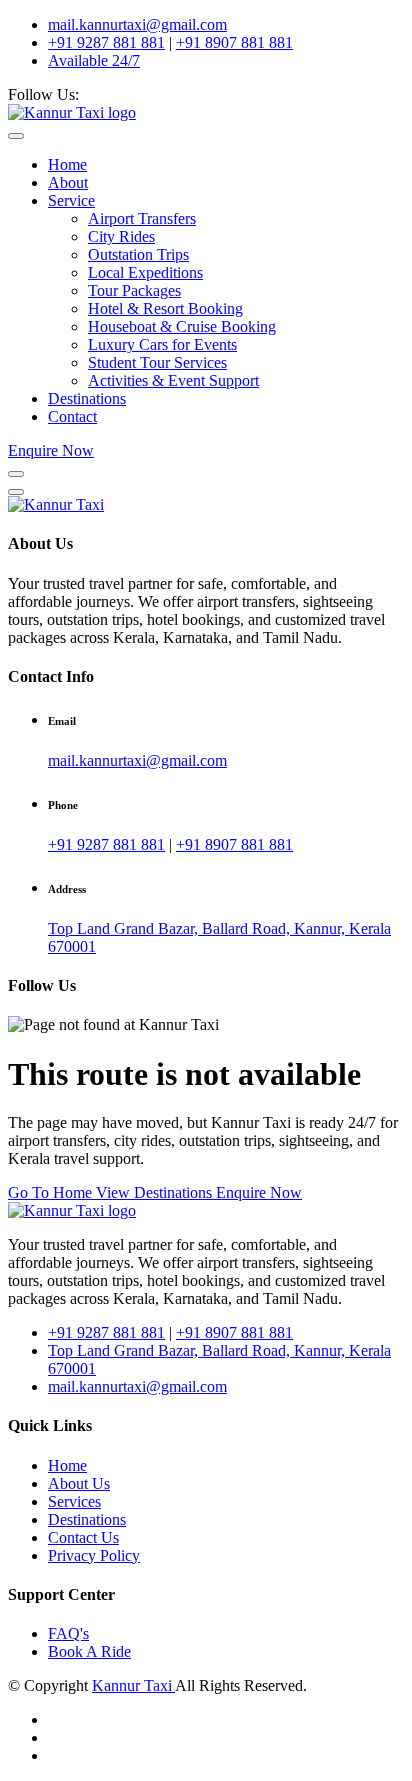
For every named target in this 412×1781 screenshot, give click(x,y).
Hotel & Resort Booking (165, 308)
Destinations (87, 398)
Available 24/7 (94, 60)
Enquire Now (51, 450)
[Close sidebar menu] (16, 492)
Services (74, 1501)
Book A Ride (89, 1651)
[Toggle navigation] (16, 136)
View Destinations (156, 1192)
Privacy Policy (94, 1555)
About (68, 182)
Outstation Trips (138, 254)
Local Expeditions (145, 272)
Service (71, 200)
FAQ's (68, 1633)
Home (67, 164)
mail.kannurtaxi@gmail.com (137, 24)
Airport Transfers (142, 218)
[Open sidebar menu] (16, 474)
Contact (72, 416)
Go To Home (52, 1192)
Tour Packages (134, 290)
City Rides (121, 236)
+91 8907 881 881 (234, 42)
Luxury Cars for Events (162, 344)
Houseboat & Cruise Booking (182, 326)
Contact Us (83, 1537)
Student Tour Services (157, 362)
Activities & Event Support (173, 380)
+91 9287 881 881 (106, 42)
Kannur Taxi (133, 1685)
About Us (79, 1483)
